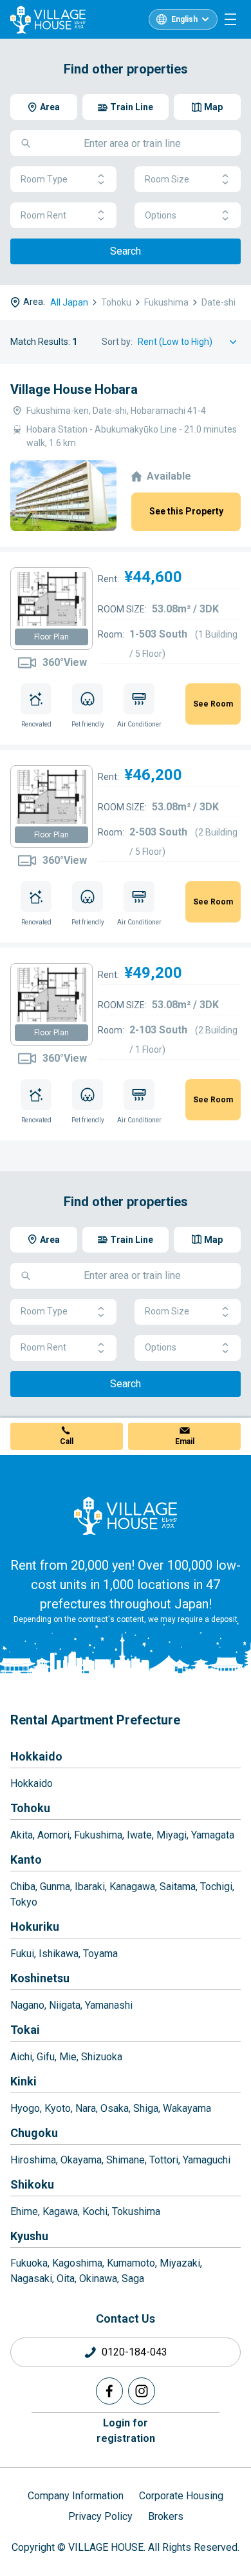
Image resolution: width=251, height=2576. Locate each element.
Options (161, 215)
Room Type (44, 179)
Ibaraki (90, 1887)
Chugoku (34, 2133)
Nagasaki (31, 2278)
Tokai (25, 2030)
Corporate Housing (181, 2496)
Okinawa (98, 2278)
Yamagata (213, 1835)
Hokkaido (36, 1756)
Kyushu (29, 2236)
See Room (213, 704)
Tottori (164, 2160)
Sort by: (117, 342)
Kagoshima (77, 2263)
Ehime (24, 2211)
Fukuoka (29, 2263)
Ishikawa (59, 1954)
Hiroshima (33, 2160)
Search (126, 251)
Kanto (26, 1859)
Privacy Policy (100, 2516)
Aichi (21, 2057)
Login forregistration (126, 2431)
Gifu (46, 2057)
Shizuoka (102, 2057)
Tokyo (24, 1902)
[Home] (126, 1516)
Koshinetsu (40, 1978)
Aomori (53, 1835)
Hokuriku (35, 1927)
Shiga (146, 2108)
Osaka (115, 2108)
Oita (66, 2278)
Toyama (100, 1954)
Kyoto (58, 2108)
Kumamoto (131, 2263)
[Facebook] (109, 2391)
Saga (133, 2278)
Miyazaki (180, 2263)
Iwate (139, 1835)
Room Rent (43, 215)
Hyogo (25, 2108)
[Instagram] (142, 2391)
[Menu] (230, 19)
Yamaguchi (207, 2160)
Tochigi (216, 1887)
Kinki (23, 2081)
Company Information (76, 2496)
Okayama (81, 2160)
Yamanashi (109, 2005)
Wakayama (187, 2108)
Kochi (95, 2211)
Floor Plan (51, 637)
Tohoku (30, 1808)
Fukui (22, 1954)
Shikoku (32, 2184)
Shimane (126, 2160)
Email (185, 1441)
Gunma (55, 1887)
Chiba (23, 1887)
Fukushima (98, 1835)
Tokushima (136, 2211)
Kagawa (60, 2211)
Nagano (27, 2005)
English (184, 19)
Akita (22, 1835)
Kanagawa (132, 1887)
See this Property (186, 511)
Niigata (65, 2005)
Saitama (178, 1887)
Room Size (167, 179)
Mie (68, 2057)
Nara (86, 2108)
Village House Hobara (74, 389)
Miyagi (172, 1835)
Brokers (166, 2516)
